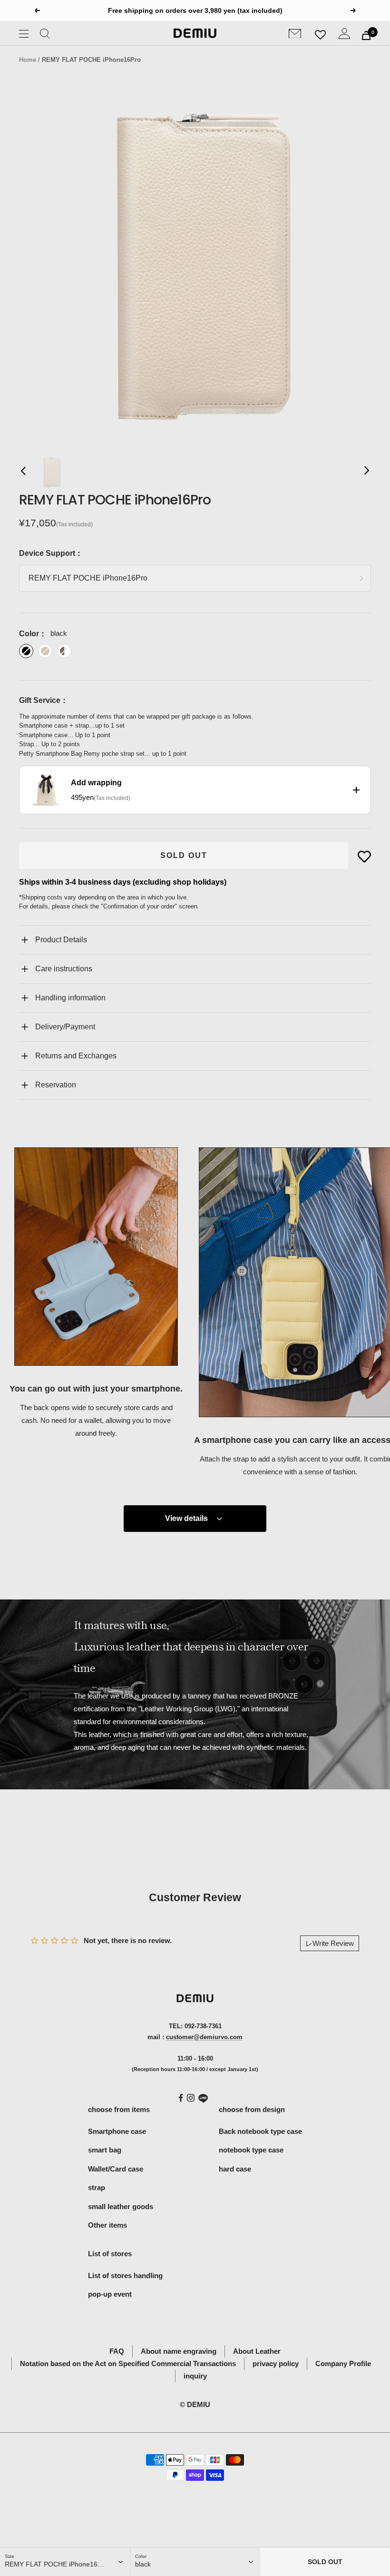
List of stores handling (125, 2275)
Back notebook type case (260, 2131)
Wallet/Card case (116, 2169)
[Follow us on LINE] (203, 2099)
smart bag (105, 2150)
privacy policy (276, 2364)
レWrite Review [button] (330, 1943)
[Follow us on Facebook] (181, 2098)
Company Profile (343, 2364)
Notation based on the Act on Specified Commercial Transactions (128, 2364)
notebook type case (251, 2150)
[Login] (344, 35)
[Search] (45, 35)
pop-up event (110, 2294)
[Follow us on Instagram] (191, 2098)
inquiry (195, 2376)
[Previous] (24, 473)
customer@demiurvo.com (204, 2037)
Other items (107, 2225)
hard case (235, 2169)
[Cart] (366, 35)
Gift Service (40, 700)
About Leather (257, 2351)
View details (186, 1518)
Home (28, 60)
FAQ (117, 2351)
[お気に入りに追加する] (364, 857)
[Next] (366, 473)
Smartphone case (117, 2131)
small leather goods (121, 2206)
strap (97, 2187)
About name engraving (179, 2351)
